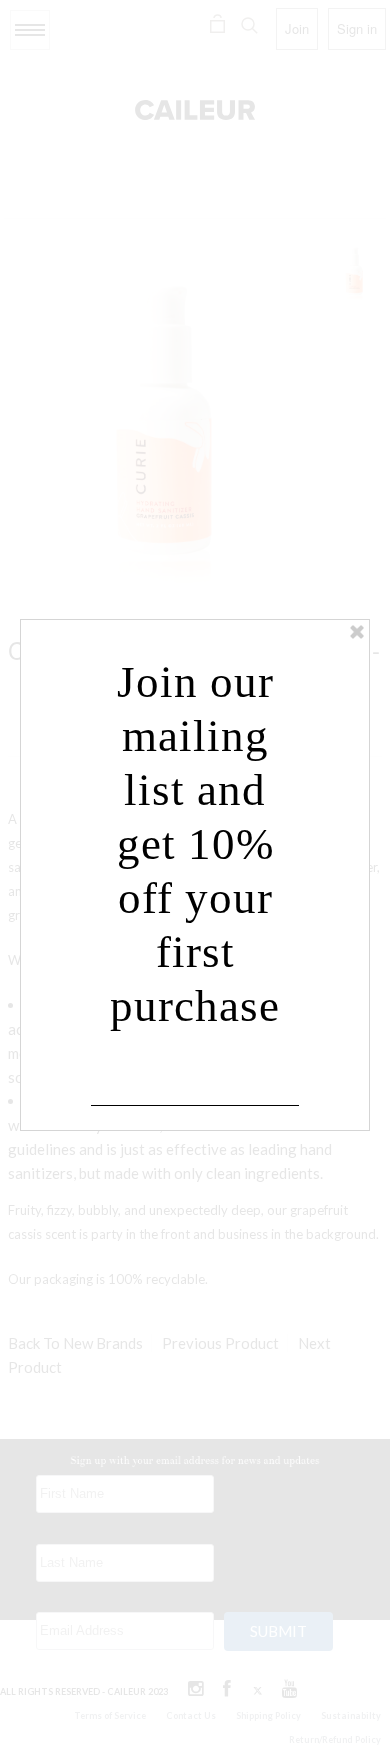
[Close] (357, 632)
